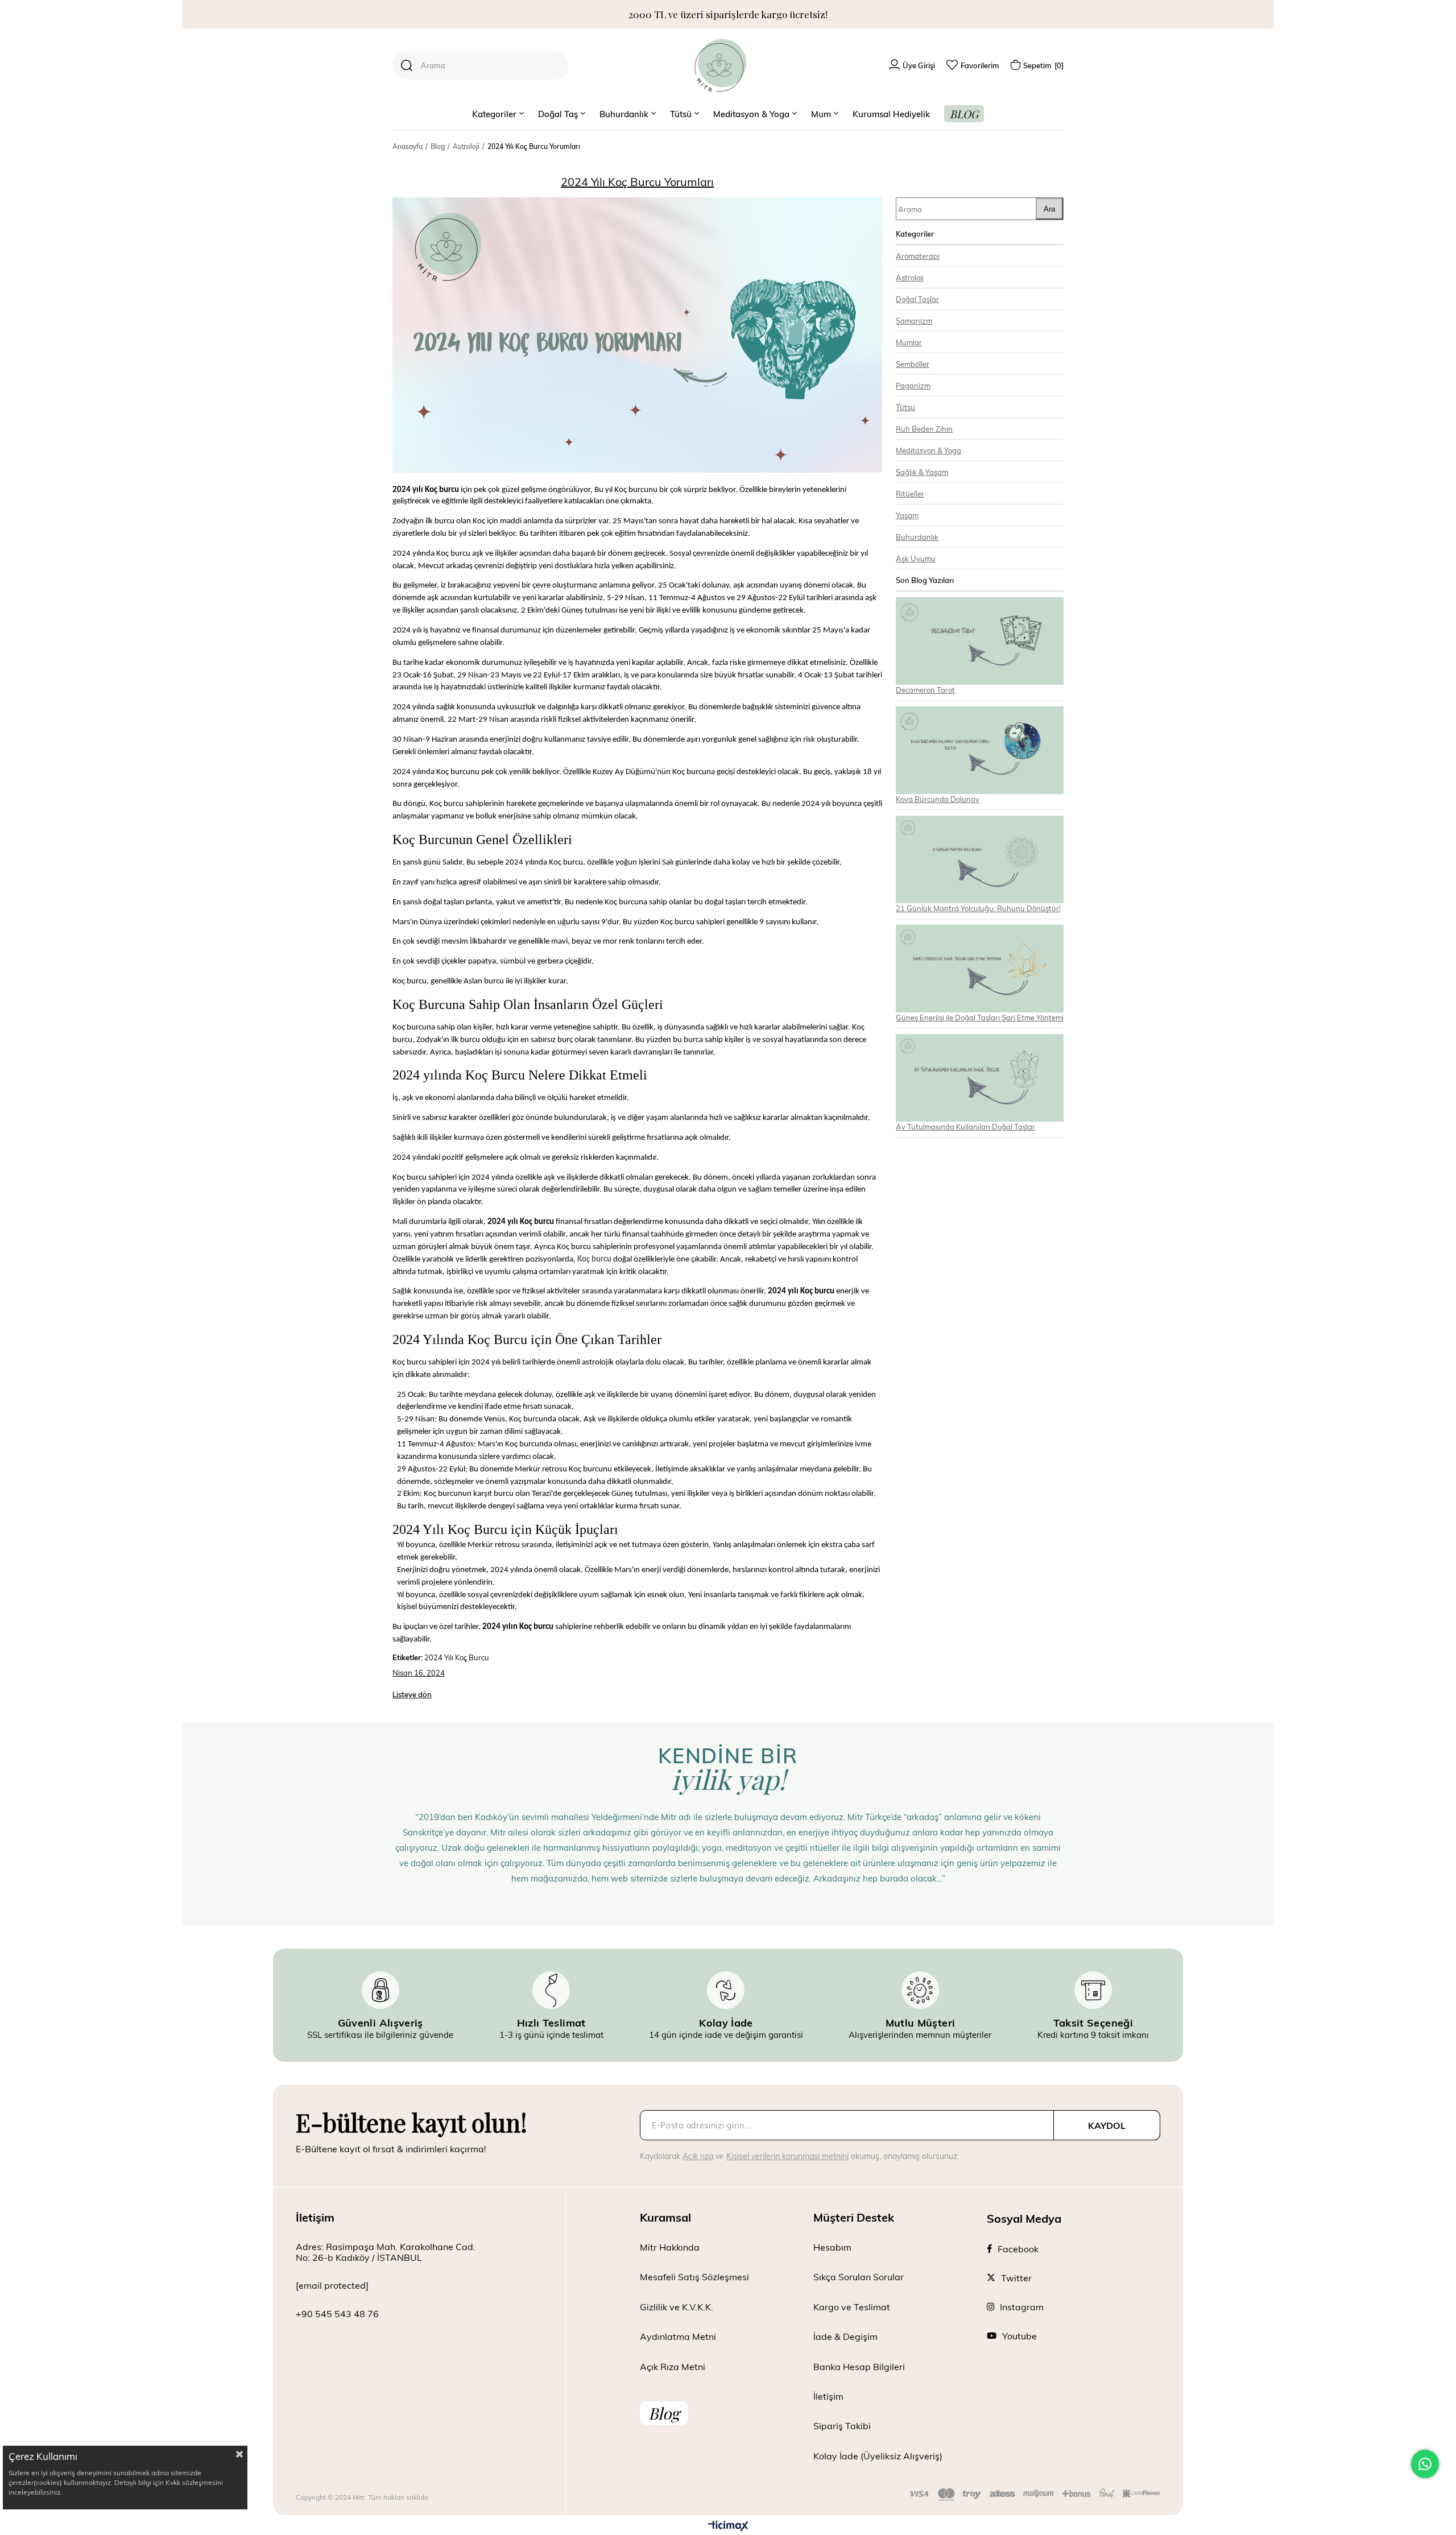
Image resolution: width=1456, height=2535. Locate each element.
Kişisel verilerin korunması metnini (787, 2156)
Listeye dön (412, 1694)
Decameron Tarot (925, 690)
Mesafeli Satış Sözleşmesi (694, 2276)
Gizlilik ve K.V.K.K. (677, 2307)
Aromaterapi (918, 256)
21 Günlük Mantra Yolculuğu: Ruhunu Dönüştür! (978, 908)
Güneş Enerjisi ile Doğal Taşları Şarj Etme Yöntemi (980, 1017)
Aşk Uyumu (916, 558)
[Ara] (407, 65)
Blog (664, 2413)
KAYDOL (1107, 2125)
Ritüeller (910, 493)
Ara (1049, 209)
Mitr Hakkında (670, 2247)
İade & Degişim (845, 2336)
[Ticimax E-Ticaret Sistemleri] (728, 2526)
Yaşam (907, 515)
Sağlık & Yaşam (922, 472)
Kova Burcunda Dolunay (938, 799)
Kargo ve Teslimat (852, 2307)
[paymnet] (1035, 2495)
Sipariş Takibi (842, 2426)
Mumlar (909, 342)
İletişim (828, 2396)
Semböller (913, 364)
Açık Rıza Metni (673, 2366)
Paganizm (913, 385)
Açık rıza (698, 2156)
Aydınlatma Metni (678, 2336)
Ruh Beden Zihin (924, 429)
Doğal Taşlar (917, 299)
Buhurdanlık (917, 537)
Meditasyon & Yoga (928, 450)
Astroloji (910, 277)
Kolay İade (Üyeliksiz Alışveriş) (878, 2456)
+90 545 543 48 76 (337, 2313)
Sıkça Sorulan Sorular (859, 2276)
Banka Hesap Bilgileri (859, 2366)
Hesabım (832, 2247)
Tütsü (905, 407)
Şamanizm (914, 321)
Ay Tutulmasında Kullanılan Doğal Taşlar (965, 1126)
